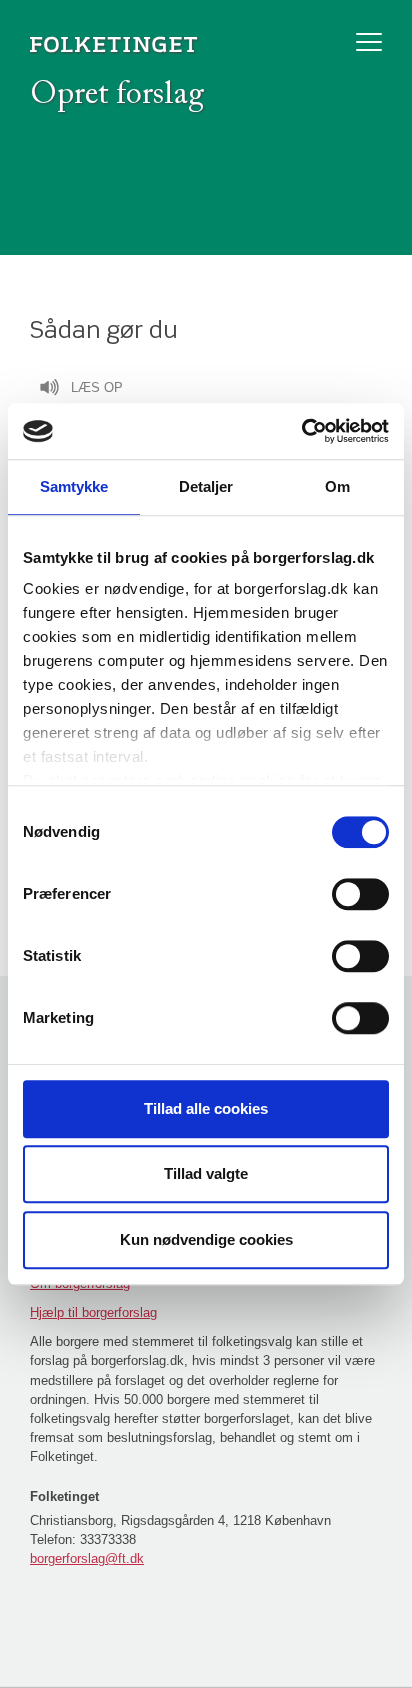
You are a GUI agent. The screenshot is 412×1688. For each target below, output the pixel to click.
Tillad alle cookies (206, 1108)
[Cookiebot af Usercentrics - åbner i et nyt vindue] (301, 431)
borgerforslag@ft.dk (87, 1558)
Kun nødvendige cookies (206, 1239)
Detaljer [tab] (206, 486)
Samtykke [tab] (74, 486)
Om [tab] (337, 486)
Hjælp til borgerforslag (93, 1312)
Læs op (97, 387)
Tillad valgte (206, 1173)
